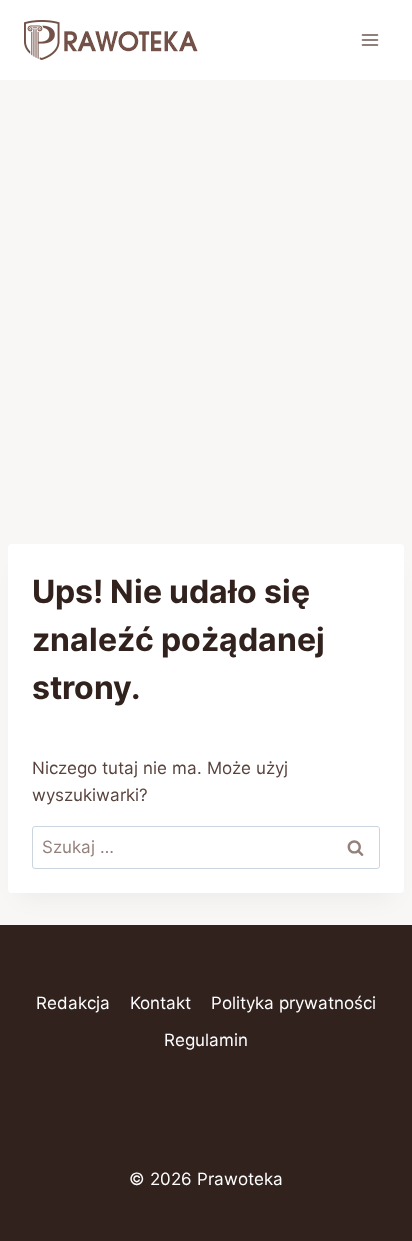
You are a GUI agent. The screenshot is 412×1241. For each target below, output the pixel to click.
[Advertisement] (206, 296)
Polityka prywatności (293, 1003)
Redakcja (73, 1003)
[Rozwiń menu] (369, 39)
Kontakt (160, 1003)
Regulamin (206, 1040)
